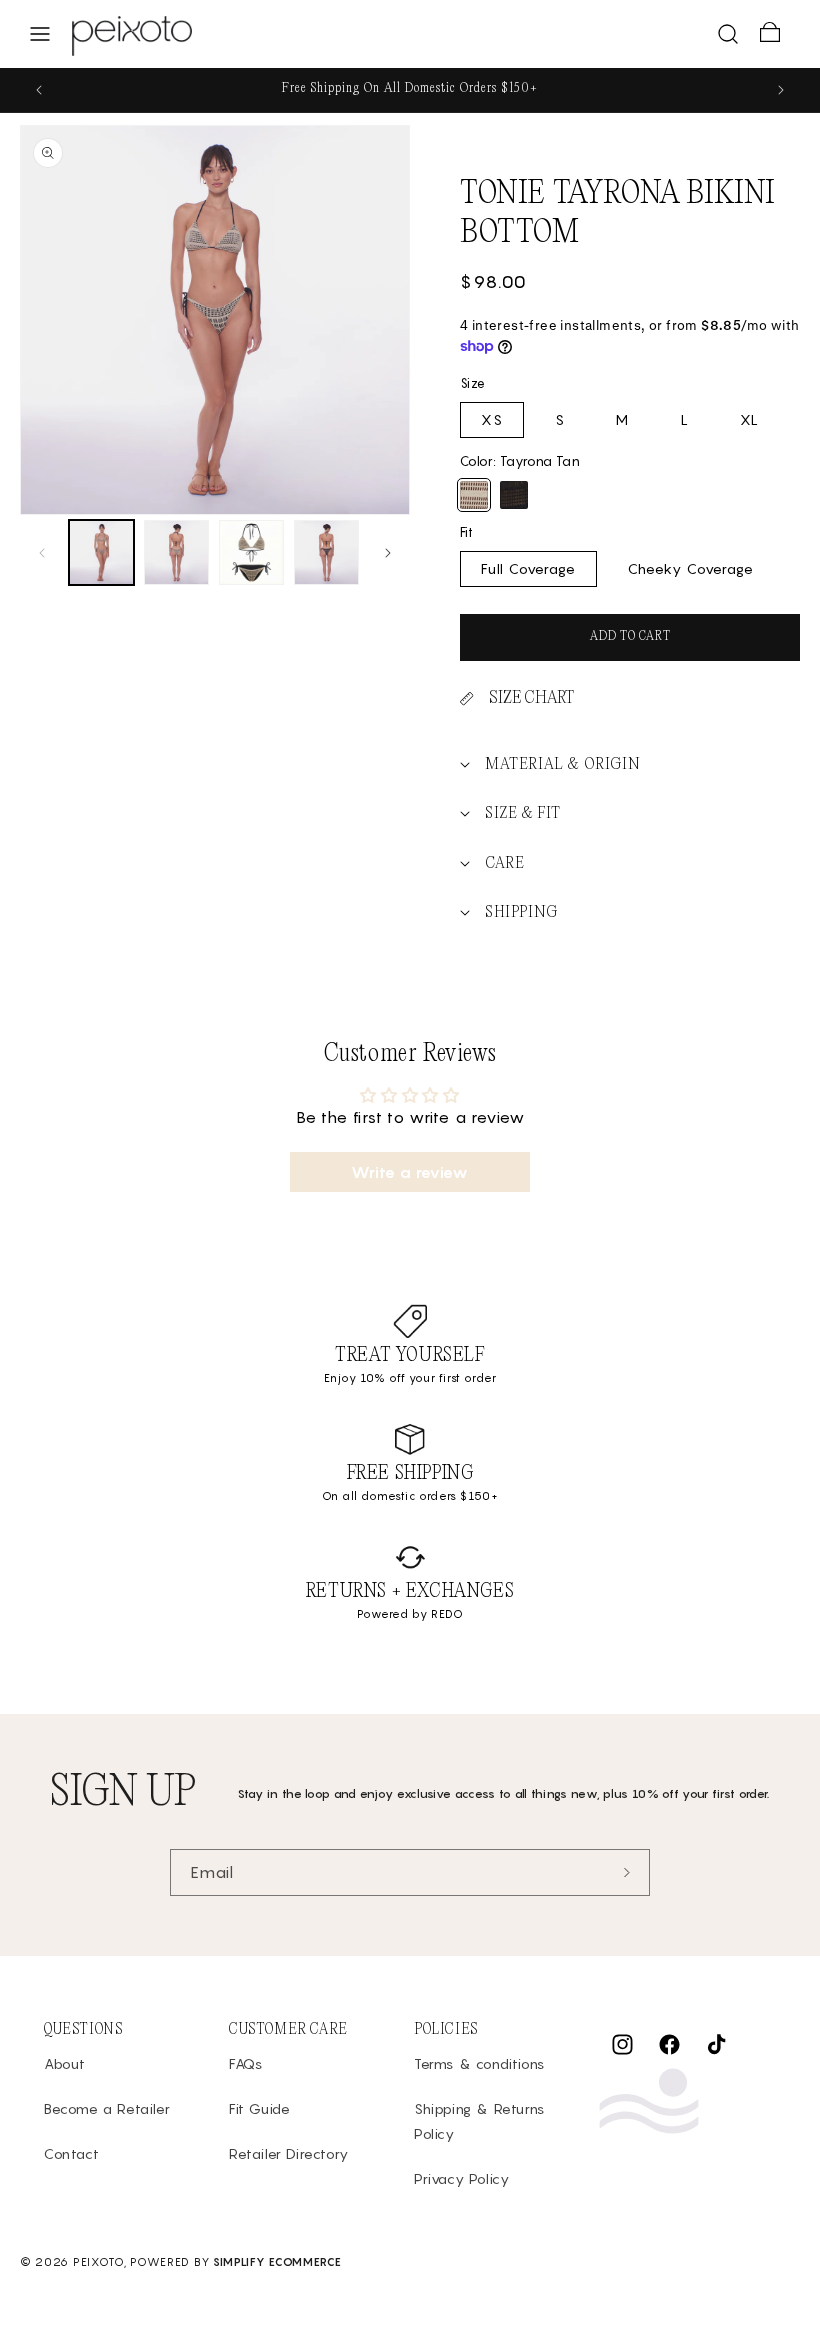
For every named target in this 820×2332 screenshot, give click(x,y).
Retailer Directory (289, 2153)
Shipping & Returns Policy (479, 2121)
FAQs (245, 2063)
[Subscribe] (627, 1872)
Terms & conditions (479, 2063)
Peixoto (98, 2262)
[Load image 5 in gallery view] (326, 552)
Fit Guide (259, 2108)
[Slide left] (42, 553)
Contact (71, 2153)
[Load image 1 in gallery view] (101, 552)
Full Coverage (528, 568)
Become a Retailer (107, 2108)
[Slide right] (388, 553)
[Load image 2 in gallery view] (176, 552)
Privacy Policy (461, 2178)
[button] (40, 34)
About (65, 2063)
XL (749, 419)
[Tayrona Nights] (514, 495)
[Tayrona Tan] (474, 495)
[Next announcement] (781, 90)
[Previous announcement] (39, 90)
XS (492, 419)
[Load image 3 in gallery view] (251, 552)
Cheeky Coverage (691, 568)
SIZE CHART (531, 698)
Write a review (409, 1172)
